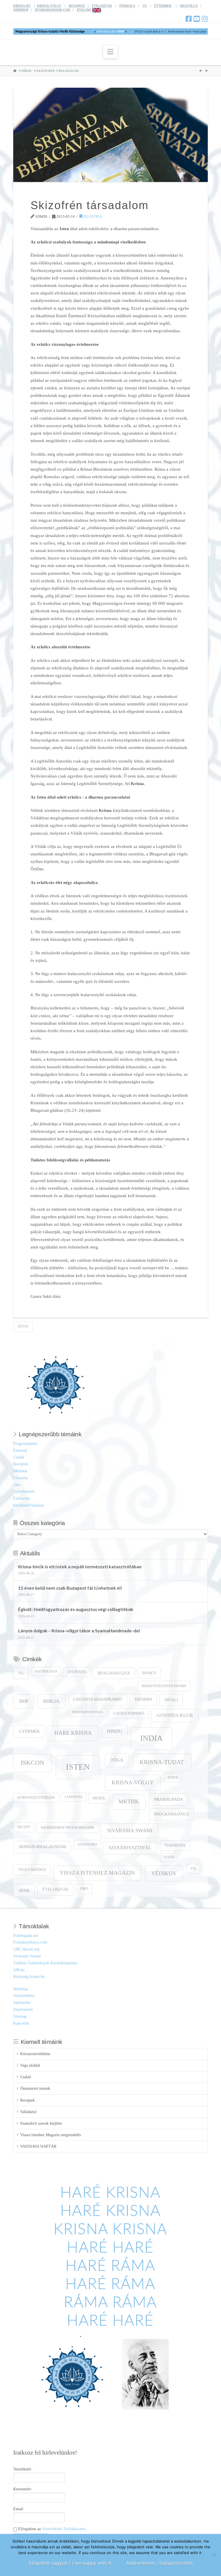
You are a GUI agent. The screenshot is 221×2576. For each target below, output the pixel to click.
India (151, 1738)
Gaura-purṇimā (129, 1713)
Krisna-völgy (133, 1782)
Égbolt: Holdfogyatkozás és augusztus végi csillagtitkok (76, 1609)
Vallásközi (28, 2112)
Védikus (164, 1873)
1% (145, 6)
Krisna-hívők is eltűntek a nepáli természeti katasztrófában (80, 1567)
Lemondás (74, 1797)
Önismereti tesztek (35, 2088)
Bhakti (149, 1673)
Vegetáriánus (32, 1870)
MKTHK (129, 1801)
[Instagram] (205, 19)
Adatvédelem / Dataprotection (159, 2563)
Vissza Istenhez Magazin (97, 1873)
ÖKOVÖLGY (189, 6)
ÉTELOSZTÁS (102, 6)
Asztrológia (46, 1671)
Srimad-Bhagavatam (42, 1847)
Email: (19, 2509)
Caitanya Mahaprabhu (98, 1699)
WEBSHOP (21, 10)
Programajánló (25, 1444)
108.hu (19, 1970)
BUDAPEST (77, 6)
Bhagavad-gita (114, 1673)
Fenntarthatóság (87, 1712)
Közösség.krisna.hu (29, 1977)
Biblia (51, 1701)
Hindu (115, 1731)
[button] (110, 52)
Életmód (20, 1451)
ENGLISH (84, 10)
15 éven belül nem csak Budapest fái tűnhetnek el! (70, 1588)
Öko (17, 1485)
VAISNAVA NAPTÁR (38, 2146)
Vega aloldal (30, 2065)
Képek (173, 1778)
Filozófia (92, 216)
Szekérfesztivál (130, 1848)
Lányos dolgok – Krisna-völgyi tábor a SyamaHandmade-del (79, 1631)
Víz (193, 1869)
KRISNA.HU (22, 6)
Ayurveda (77, 1672)
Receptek (21, 1464)
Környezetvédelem (36, 1798)
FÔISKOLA (127, 6)
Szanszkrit (87, 1844)
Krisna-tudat (162, 1762)
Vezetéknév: (23, 2469)
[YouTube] (197, 19)
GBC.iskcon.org (26, 1949)
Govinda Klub (175, 1715)
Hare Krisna (73, 1733)
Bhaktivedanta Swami (164, 1686)
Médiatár (20, 1471)
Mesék (99, 1798)
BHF (24, 1701)
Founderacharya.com (30, 1942)
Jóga (117, 1760)
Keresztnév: (23, 2489)
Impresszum (23, 2009)
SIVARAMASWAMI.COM (53, 10)
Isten (23, 1326)
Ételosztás (21, 1498)
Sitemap (20, 2016)
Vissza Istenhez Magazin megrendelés (51, 2135)
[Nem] (214, 2555)
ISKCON (33, 1763)
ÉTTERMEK (163, 6)
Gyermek (29, 1731)
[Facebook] (189, 19)
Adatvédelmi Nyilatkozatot (64, 2529)
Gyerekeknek (24, 1491)
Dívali (171, 1700)
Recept (24, 1827)
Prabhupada (169, 1799)
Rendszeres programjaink (67, 1828)
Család (19, 1457)
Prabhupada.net (26, 1936)
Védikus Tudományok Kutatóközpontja (45, 1963)
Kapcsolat (21, 2023)
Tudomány (175, 1845)
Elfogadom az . (52, 2529)
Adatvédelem (24, 1996)
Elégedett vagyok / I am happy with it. (71, 2563)
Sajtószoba (22, 2003)
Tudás (169, 1857)
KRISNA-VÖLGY (49, 6)
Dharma (143, 1699)
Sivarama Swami (130, 1830)
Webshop (21, 1989)
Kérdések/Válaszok (29, 1505)
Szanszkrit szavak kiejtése (41, 2123)
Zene (24, 1890)
